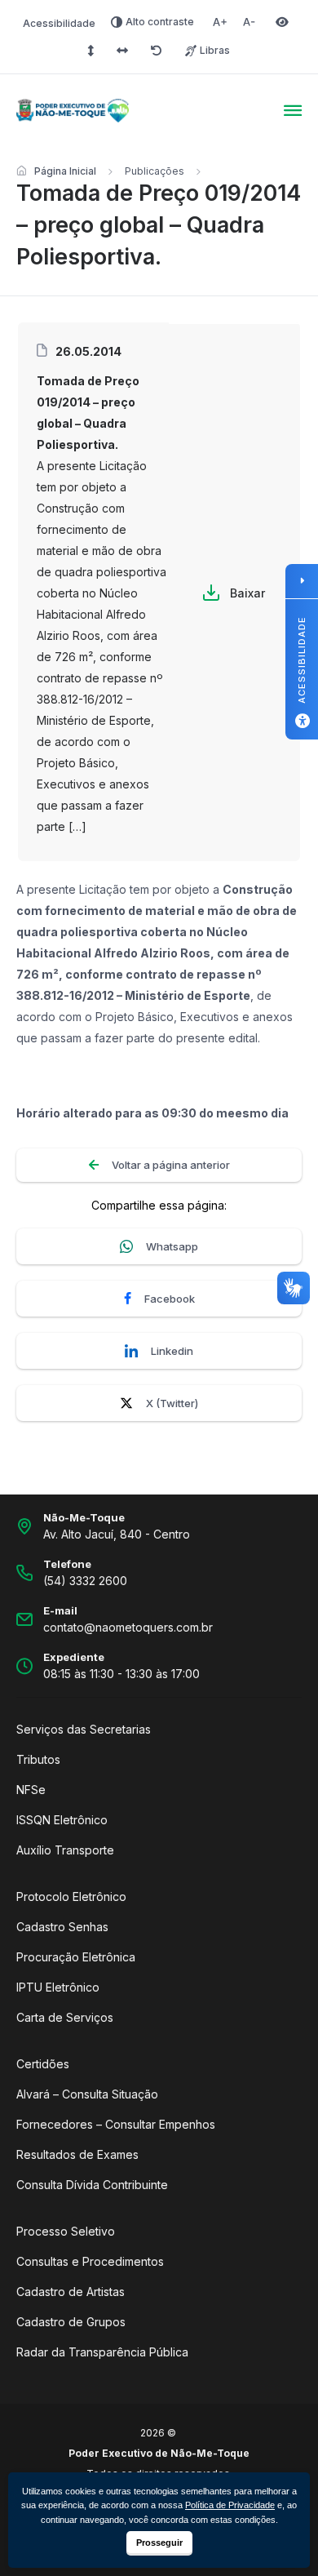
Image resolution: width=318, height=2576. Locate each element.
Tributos (38, 1759)
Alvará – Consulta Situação (87, 2094)
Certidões (43, 2064)
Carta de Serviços (65, 2017)
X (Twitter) (172, 1403)
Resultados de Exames (77, 2154)
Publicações (155, 171)
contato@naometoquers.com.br (128, 1627)
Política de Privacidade (230, 2505)
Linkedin (172, 1351)
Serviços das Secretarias (84, 1729)
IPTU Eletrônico (58, 1987)
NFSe (31, 1790)
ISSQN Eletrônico (62, 1820)
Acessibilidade (59, 23)
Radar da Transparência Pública (102, 2352)
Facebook (170, 1299)
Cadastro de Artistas (71, 2292)
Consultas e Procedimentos (90, 2261)
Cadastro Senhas (62, 1927)
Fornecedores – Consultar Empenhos (116, 2124)
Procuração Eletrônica (76, 1957)
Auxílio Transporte (65, 1850)
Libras (215, 50)
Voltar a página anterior (171, 1165)
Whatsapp (172, 1246)
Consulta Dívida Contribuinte (92, 2185)
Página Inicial (65, 171)
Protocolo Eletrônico (71, 1896)
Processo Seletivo (66, 2231)
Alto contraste (160, 22)
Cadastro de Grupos (71, 2322)
